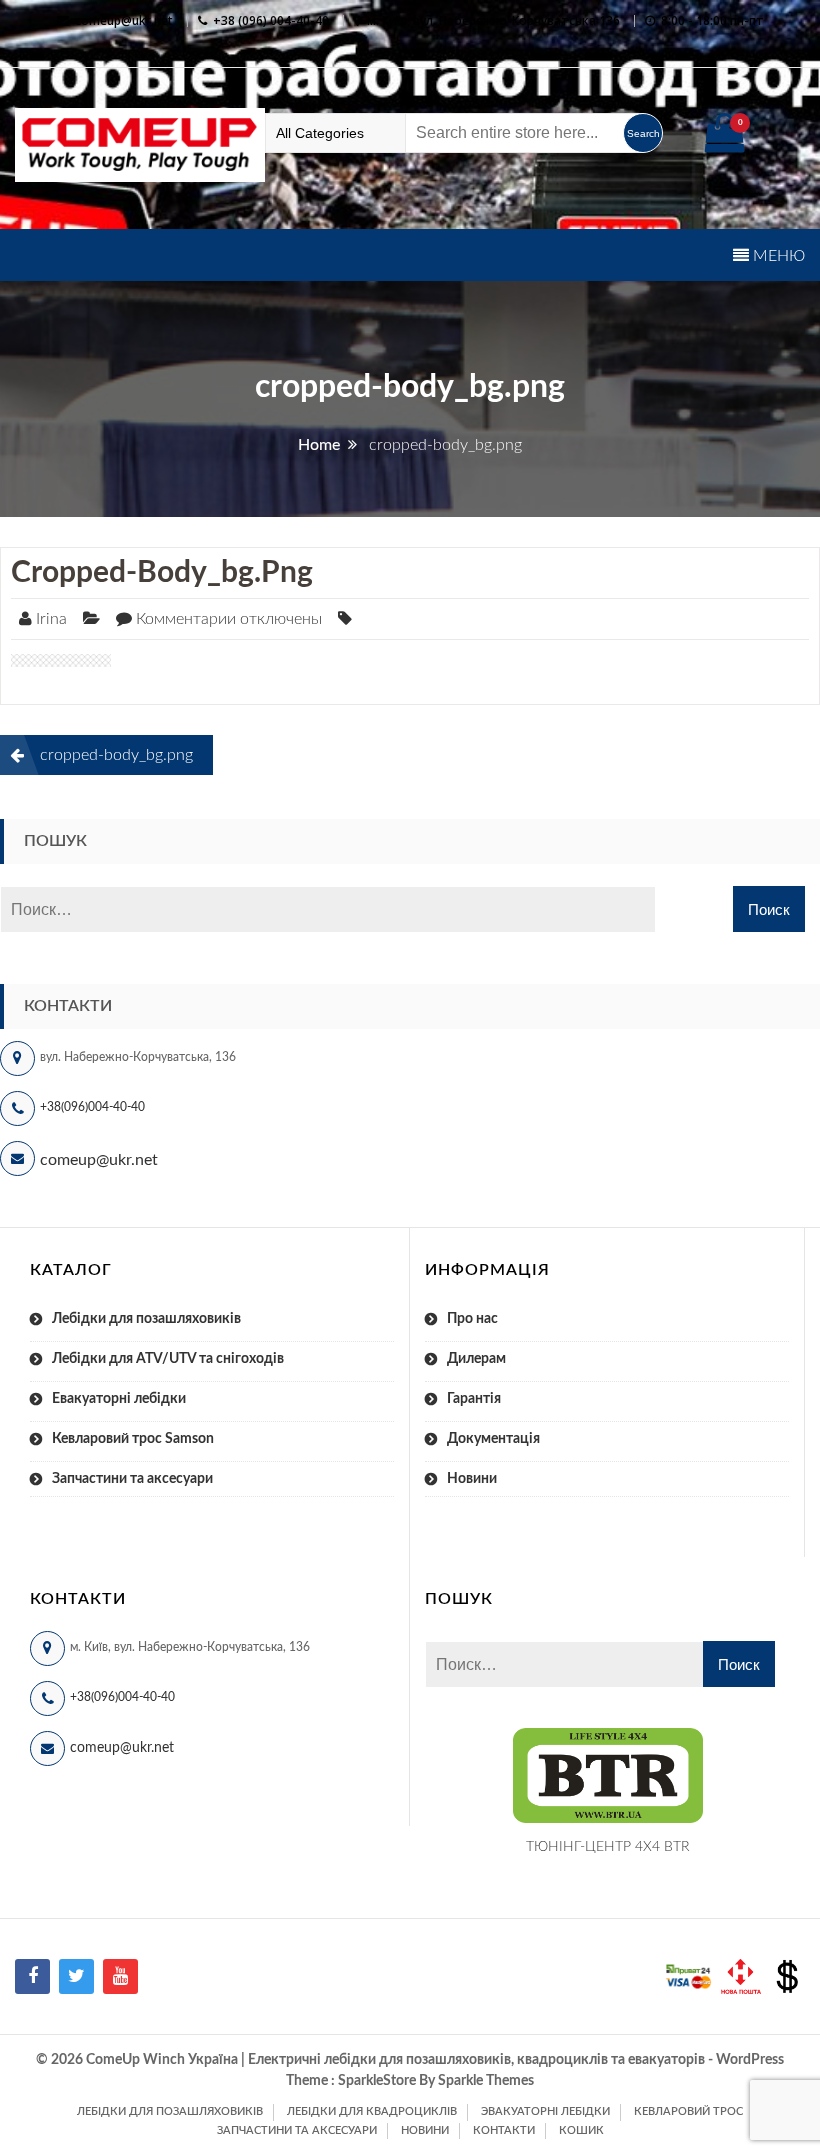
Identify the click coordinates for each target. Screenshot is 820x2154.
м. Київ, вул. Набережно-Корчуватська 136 (493, 20)
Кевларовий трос (688, 2111)
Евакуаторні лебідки (119, 1399)
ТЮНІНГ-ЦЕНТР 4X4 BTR (608, 1847)
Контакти (504, 2130)
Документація (493, 1439)
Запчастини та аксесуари (132, 1479)
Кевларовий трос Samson (133, 1439)
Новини (472, 1479)
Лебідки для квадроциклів (372, 2111)
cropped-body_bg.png (162, 573)
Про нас (472, 1319)
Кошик (581, 2130)
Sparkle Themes (486, 2081)
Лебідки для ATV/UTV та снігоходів (168, 1359)
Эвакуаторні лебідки (545, 2111)
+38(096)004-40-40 (92, 1107)
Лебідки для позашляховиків (146, 1319)
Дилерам (476, 1359)
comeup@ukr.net (124, 20)
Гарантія (474, 1399)
